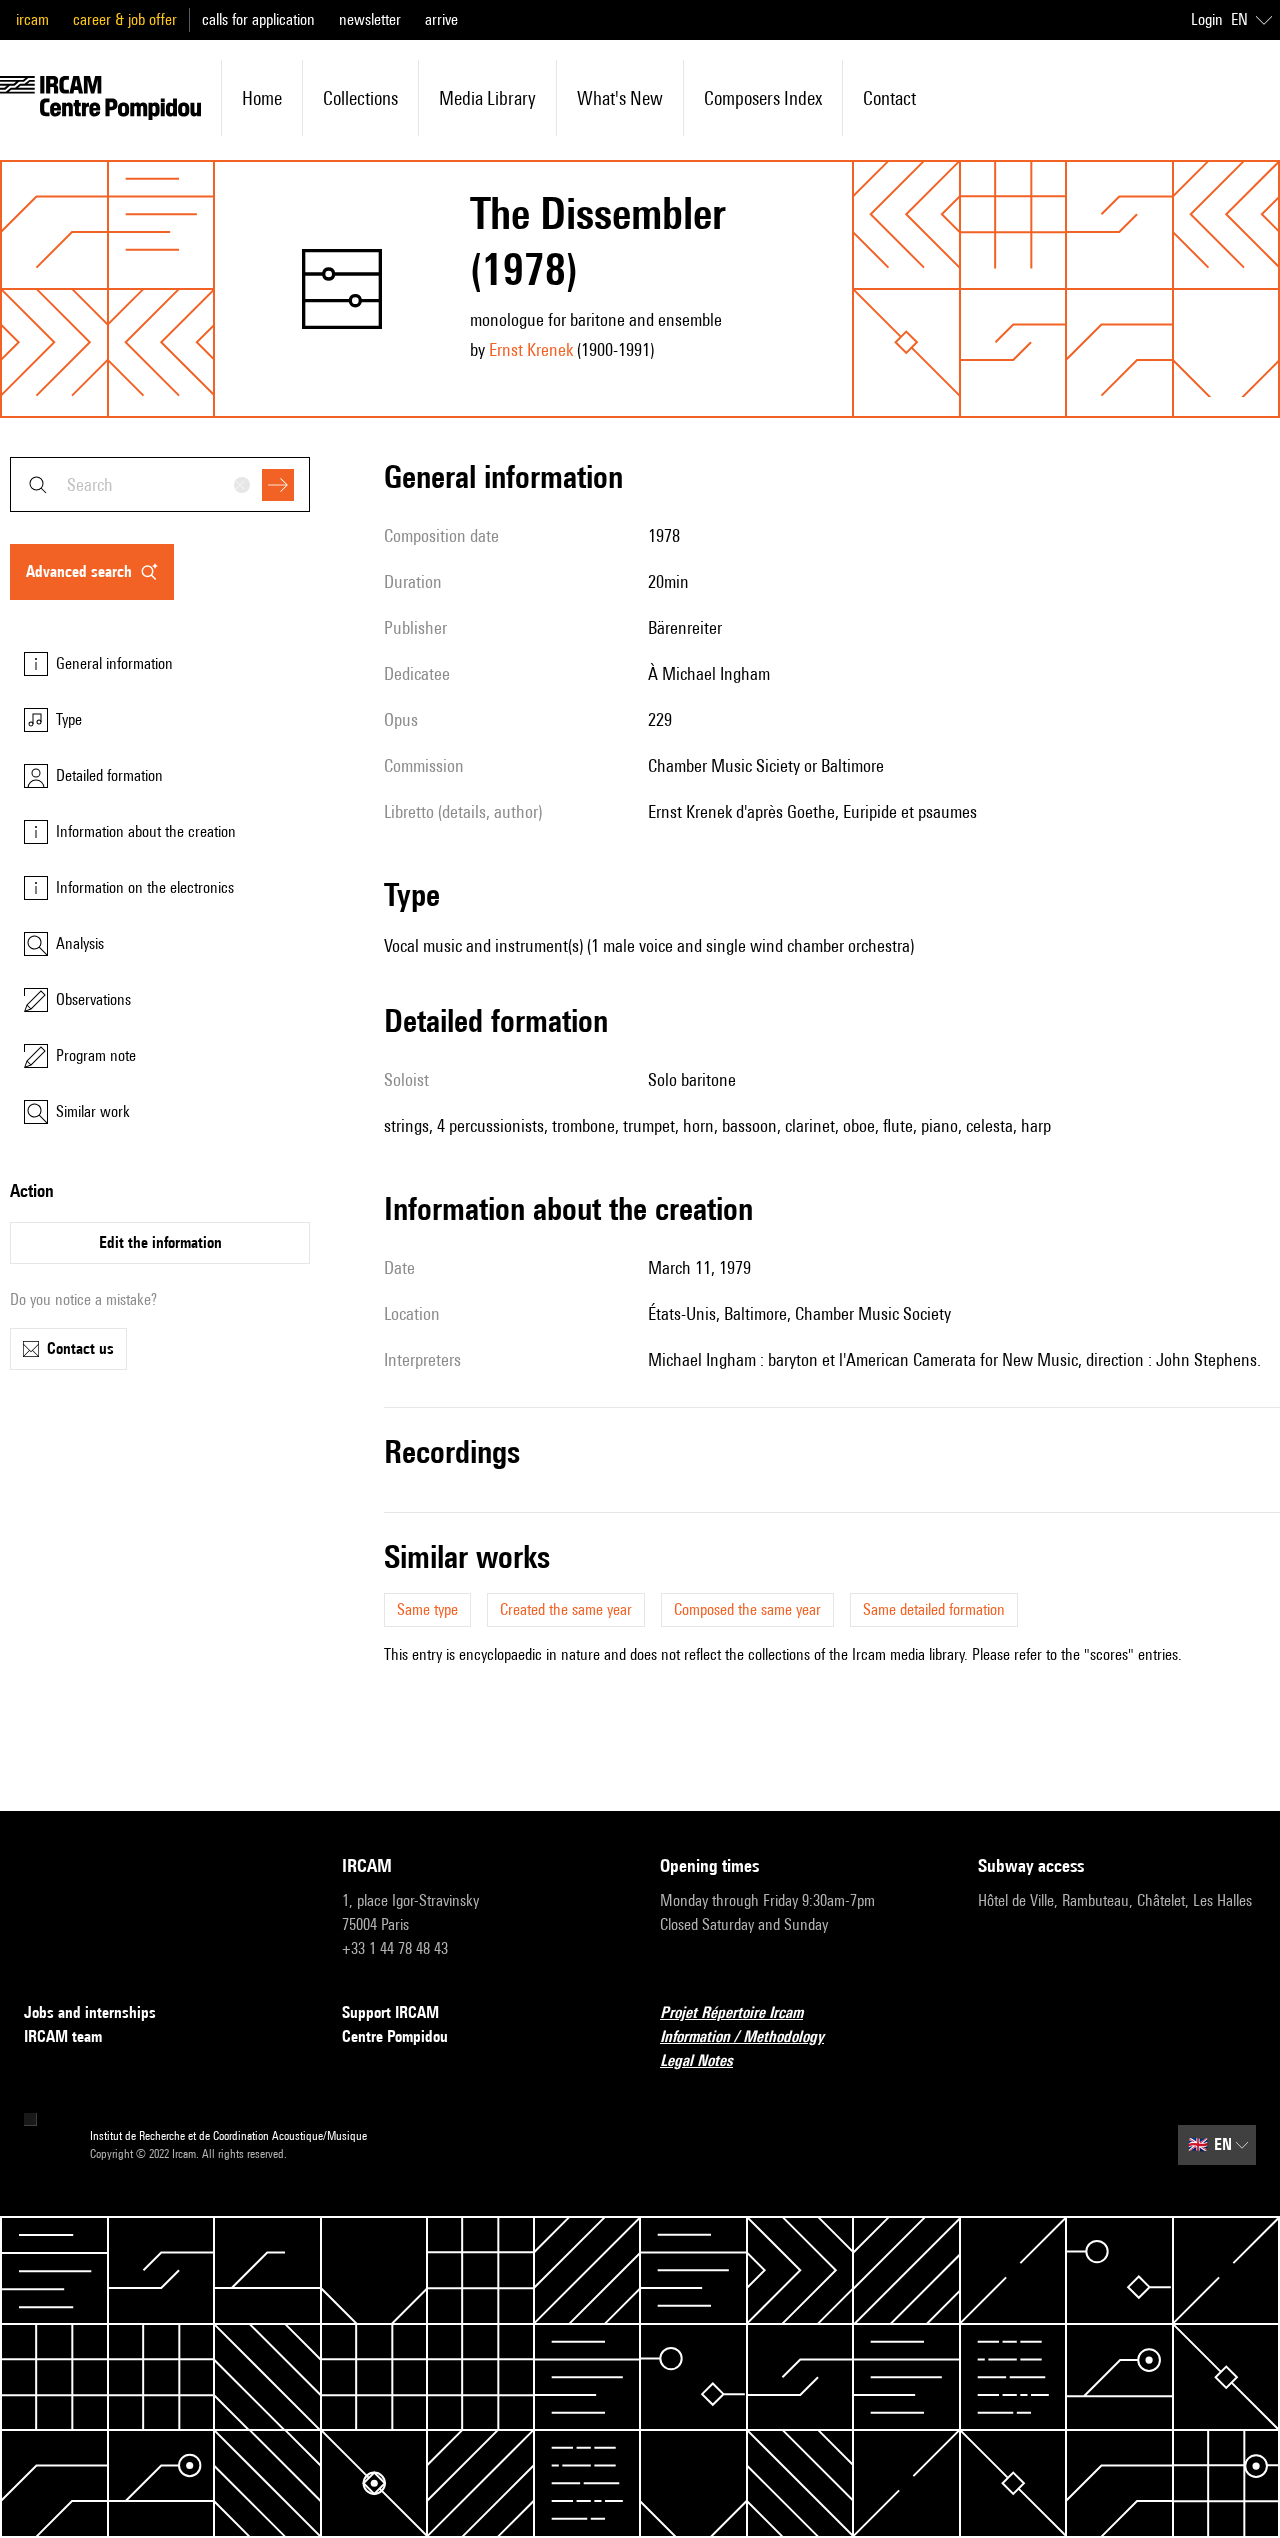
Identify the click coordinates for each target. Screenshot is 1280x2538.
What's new (620, 98)
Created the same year (566, 1609)
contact (889, 98)
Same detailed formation (934, 1609)
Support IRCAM (390, 2012)
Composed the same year (747, 1609)
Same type (427, 1609)
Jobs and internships (90, 2012)
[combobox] (160, 484)
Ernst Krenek (531, 349)
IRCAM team (63, 2036)
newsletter (370, 19)
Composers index (763, 98)
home (262, 98)
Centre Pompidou (395, 2036)
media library (487, 98)
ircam (32, 19)
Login (1207, 19)
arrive (441, 19)
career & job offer (125, 19)
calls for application (258, 19)
